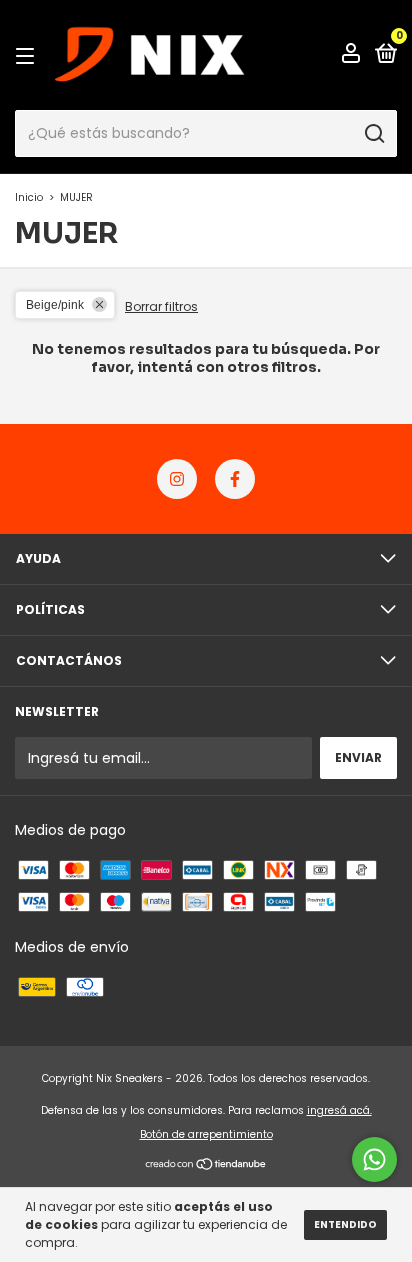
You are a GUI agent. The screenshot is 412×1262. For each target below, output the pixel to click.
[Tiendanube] (206, 1166)
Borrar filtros (161, 306)
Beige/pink (55, 305)
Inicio (29, 197)
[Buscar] (373, 134)
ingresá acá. (339, 1110)
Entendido (345, 1224)
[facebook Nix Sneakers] (235, 479)
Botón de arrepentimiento (206, 1134)
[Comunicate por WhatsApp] (374, 1159)
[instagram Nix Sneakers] (177, 479)
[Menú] (28, 55)
